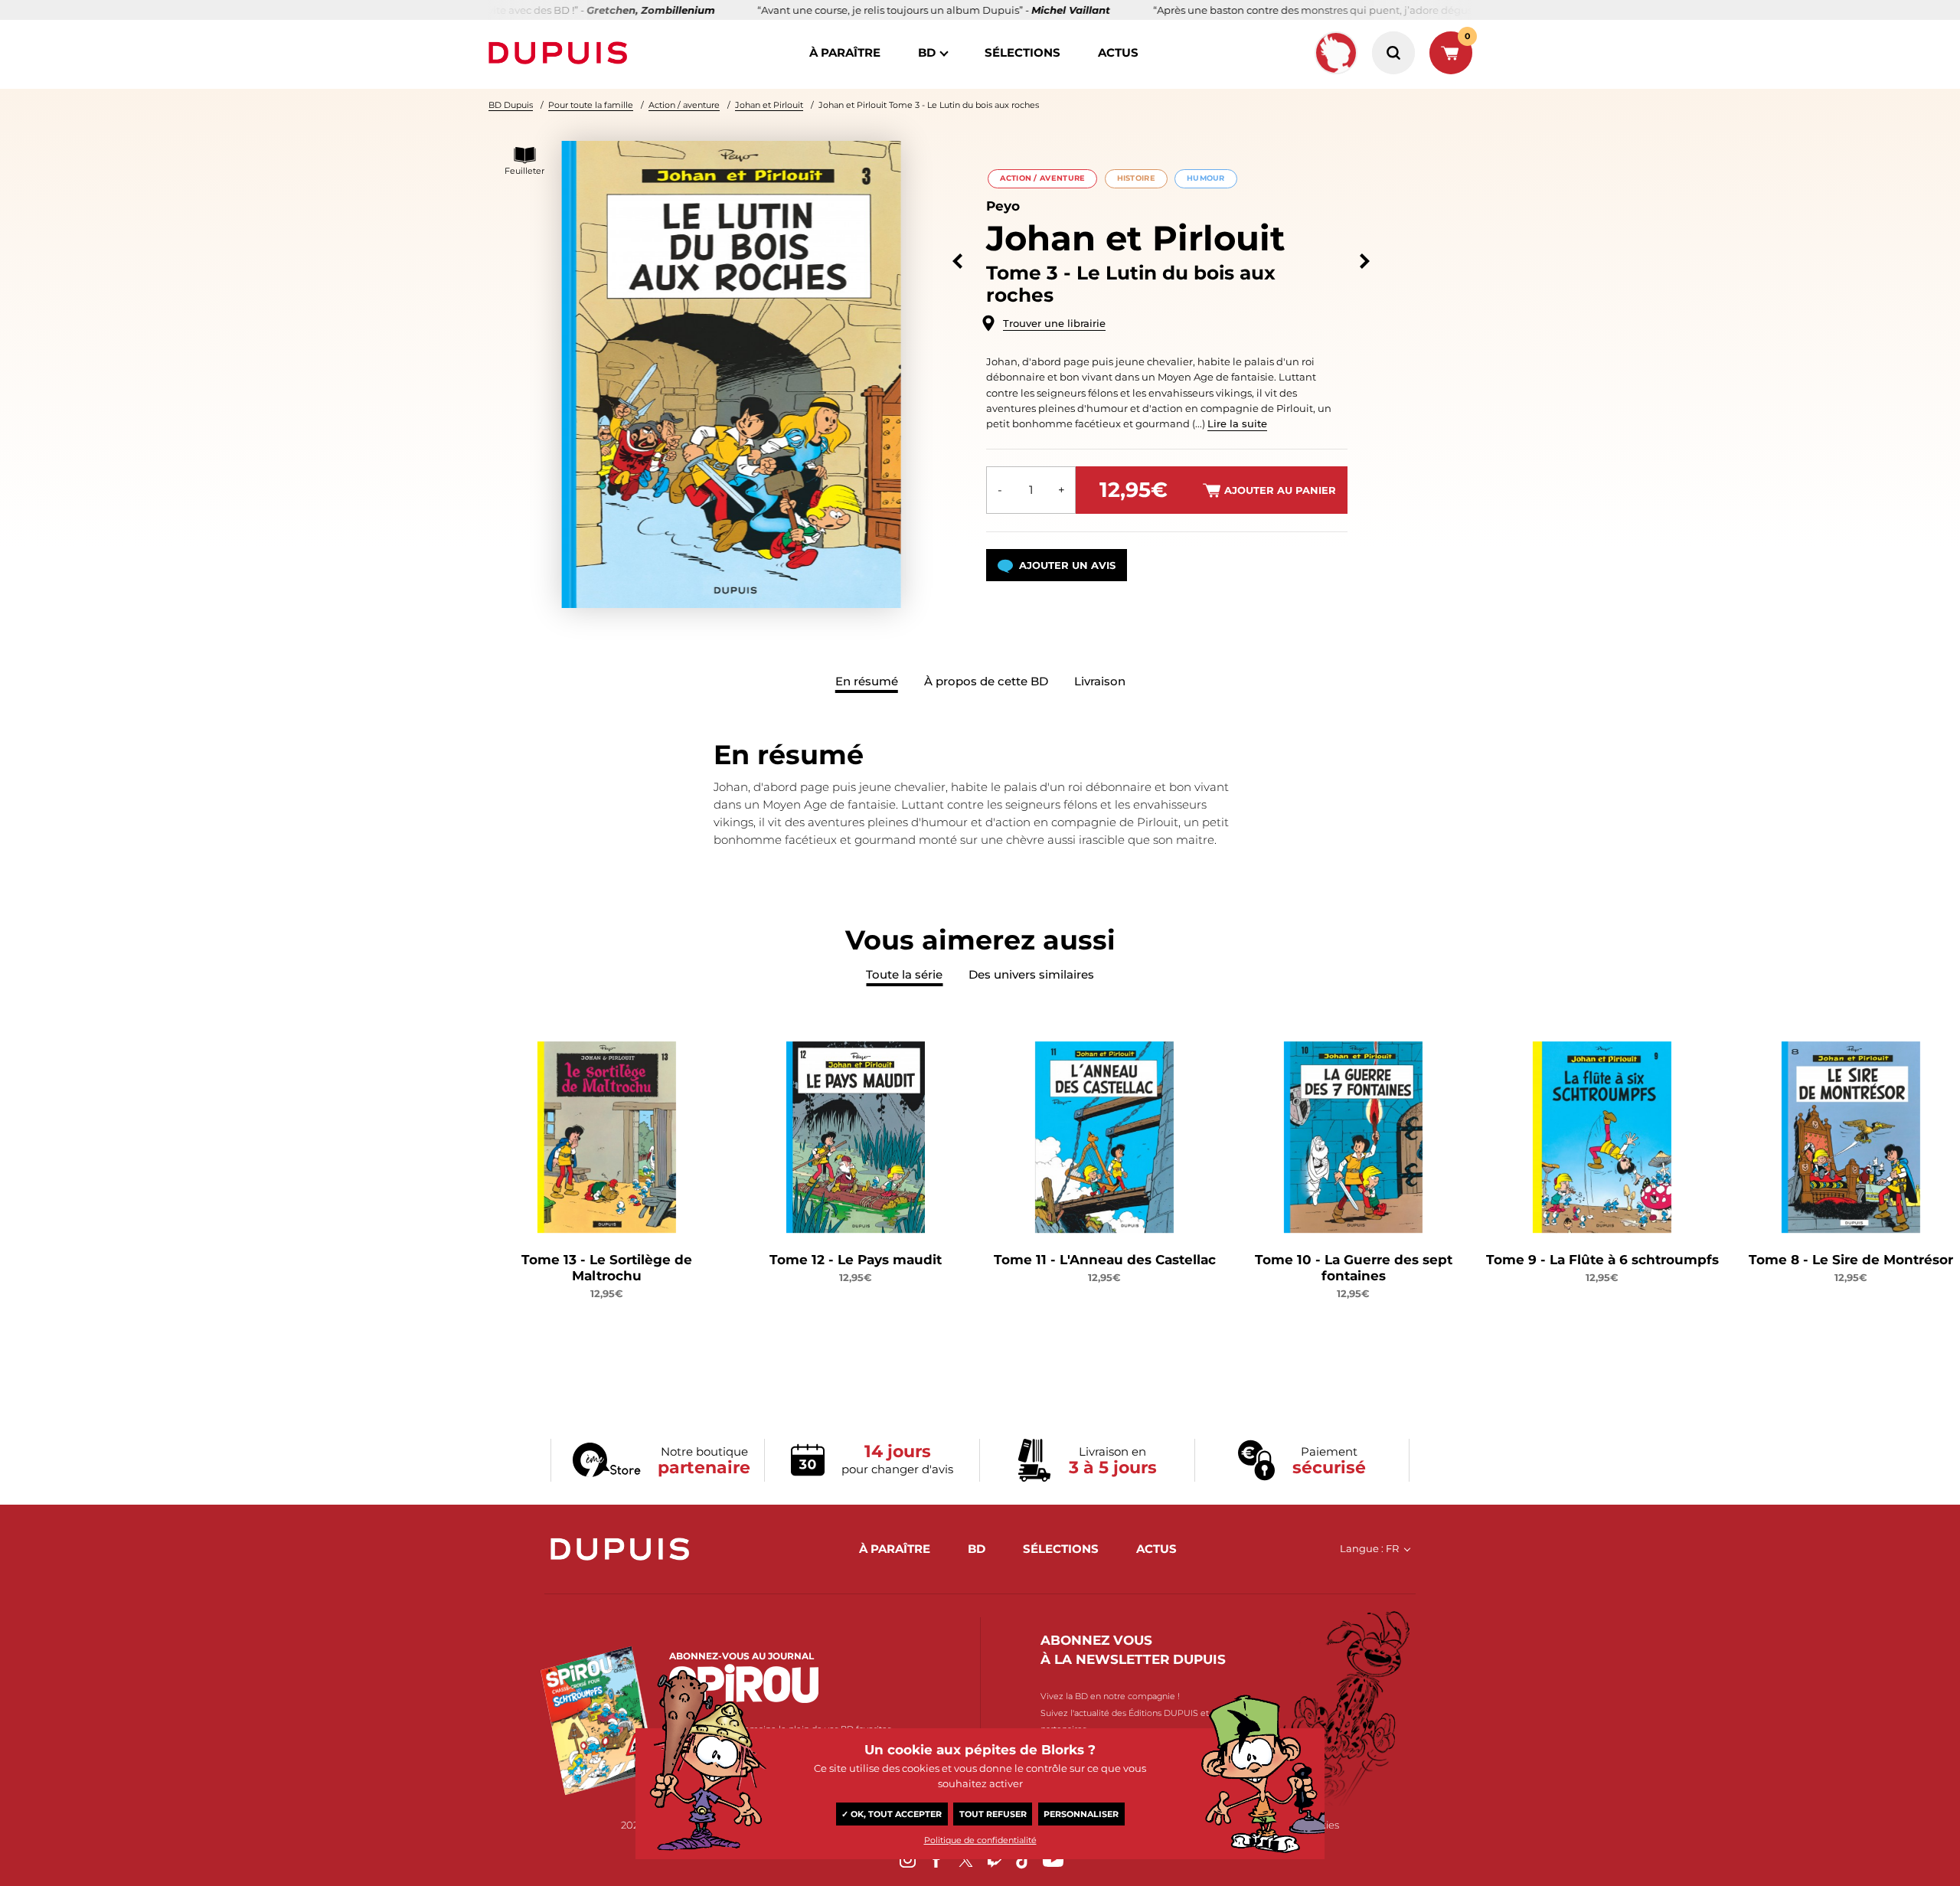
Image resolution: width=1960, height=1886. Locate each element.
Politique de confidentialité (980, 1840)
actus (1118, 52)
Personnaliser (1081, 1814)
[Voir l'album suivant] (1365, 261)
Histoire (1136, 178)
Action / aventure (684, 105)
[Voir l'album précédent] (957, 261)
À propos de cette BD (986, 681)
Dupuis (561, 53)
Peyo (1003, 206)
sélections (1022, 52)
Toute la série (904, 974)
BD (927, 52)
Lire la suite (1237, 423)
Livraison (1100, 681)
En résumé (867, 681)
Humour (1206, 178)
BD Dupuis (511, 105)
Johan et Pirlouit (769, 105)
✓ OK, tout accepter (892, 1814)
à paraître (845, 52)
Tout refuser (993, 1814)
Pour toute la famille (591, 105)
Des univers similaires (1031, 974)
